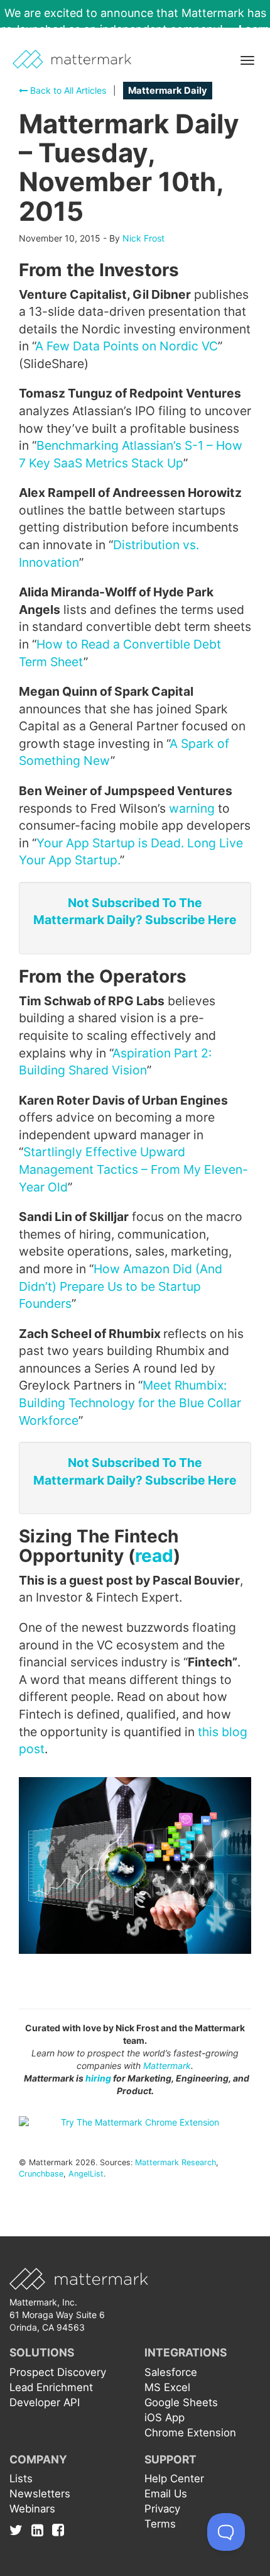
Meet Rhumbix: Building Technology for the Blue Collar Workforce (130, 1402)
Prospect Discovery (58, 2372)
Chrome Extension (190, 2433)
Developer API (45, 2402)
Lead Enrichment (51, 2387)
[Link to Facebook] (58, 2530)
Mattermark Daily (168, 91)
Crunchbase (41, 2174)
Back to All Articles (67, 90)
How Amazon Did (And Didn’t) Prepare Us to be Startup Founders (121, 1286)
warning (192, 808)
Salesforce (171, 2372)
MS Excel (167, 2387)
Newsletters (40, 2494)
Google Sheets (181, 2402)
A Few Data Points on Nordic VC (127, 346)
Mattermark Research (175, 2162)
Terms (160, 2524)
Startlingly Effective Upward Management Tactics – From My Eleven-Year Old (133, 1169)
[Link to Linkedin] (40, 2530)
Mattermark (167, 2066)
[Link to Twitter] (19, 2530)
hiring (98, 2078)
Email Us (166, 2494)
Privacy (162, 2509)
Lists (21, 2478)
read (154, 1556)
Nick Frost (143, 238)
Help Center (174, 2478)
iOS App (165, 2417)
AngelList (86, 2174)
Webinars (32, 2509)
